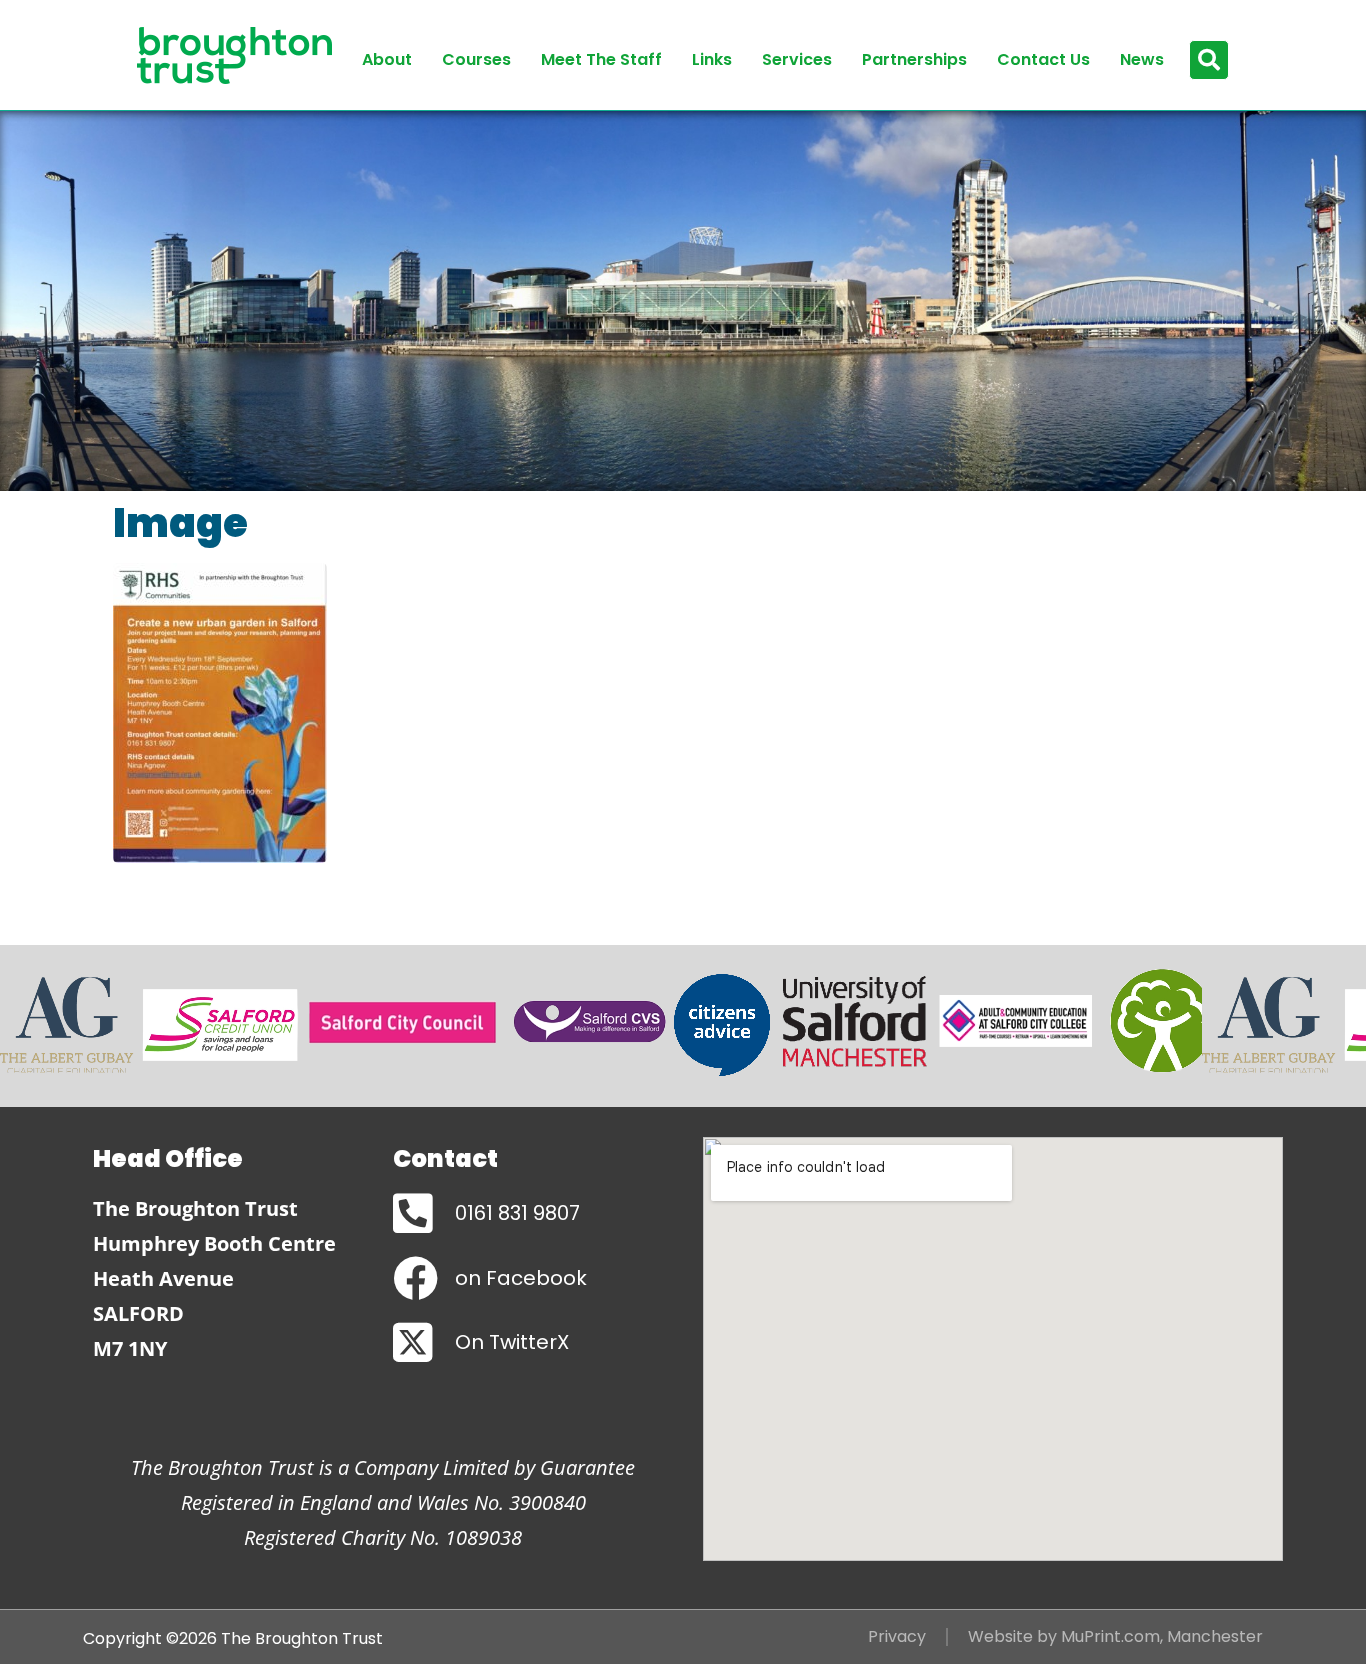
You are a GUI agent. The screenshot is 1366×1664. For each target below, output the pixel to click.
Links (712, 59)
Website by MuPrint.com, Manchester (1115, 1636)
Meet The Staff (601, 59)
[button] (1209, 60)
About (387, 59)
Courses (476, 59)
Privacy (897, 1636)
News (1142, 59)
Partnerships (914, 59)
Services (797, 59)
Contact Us (1043, 59)
